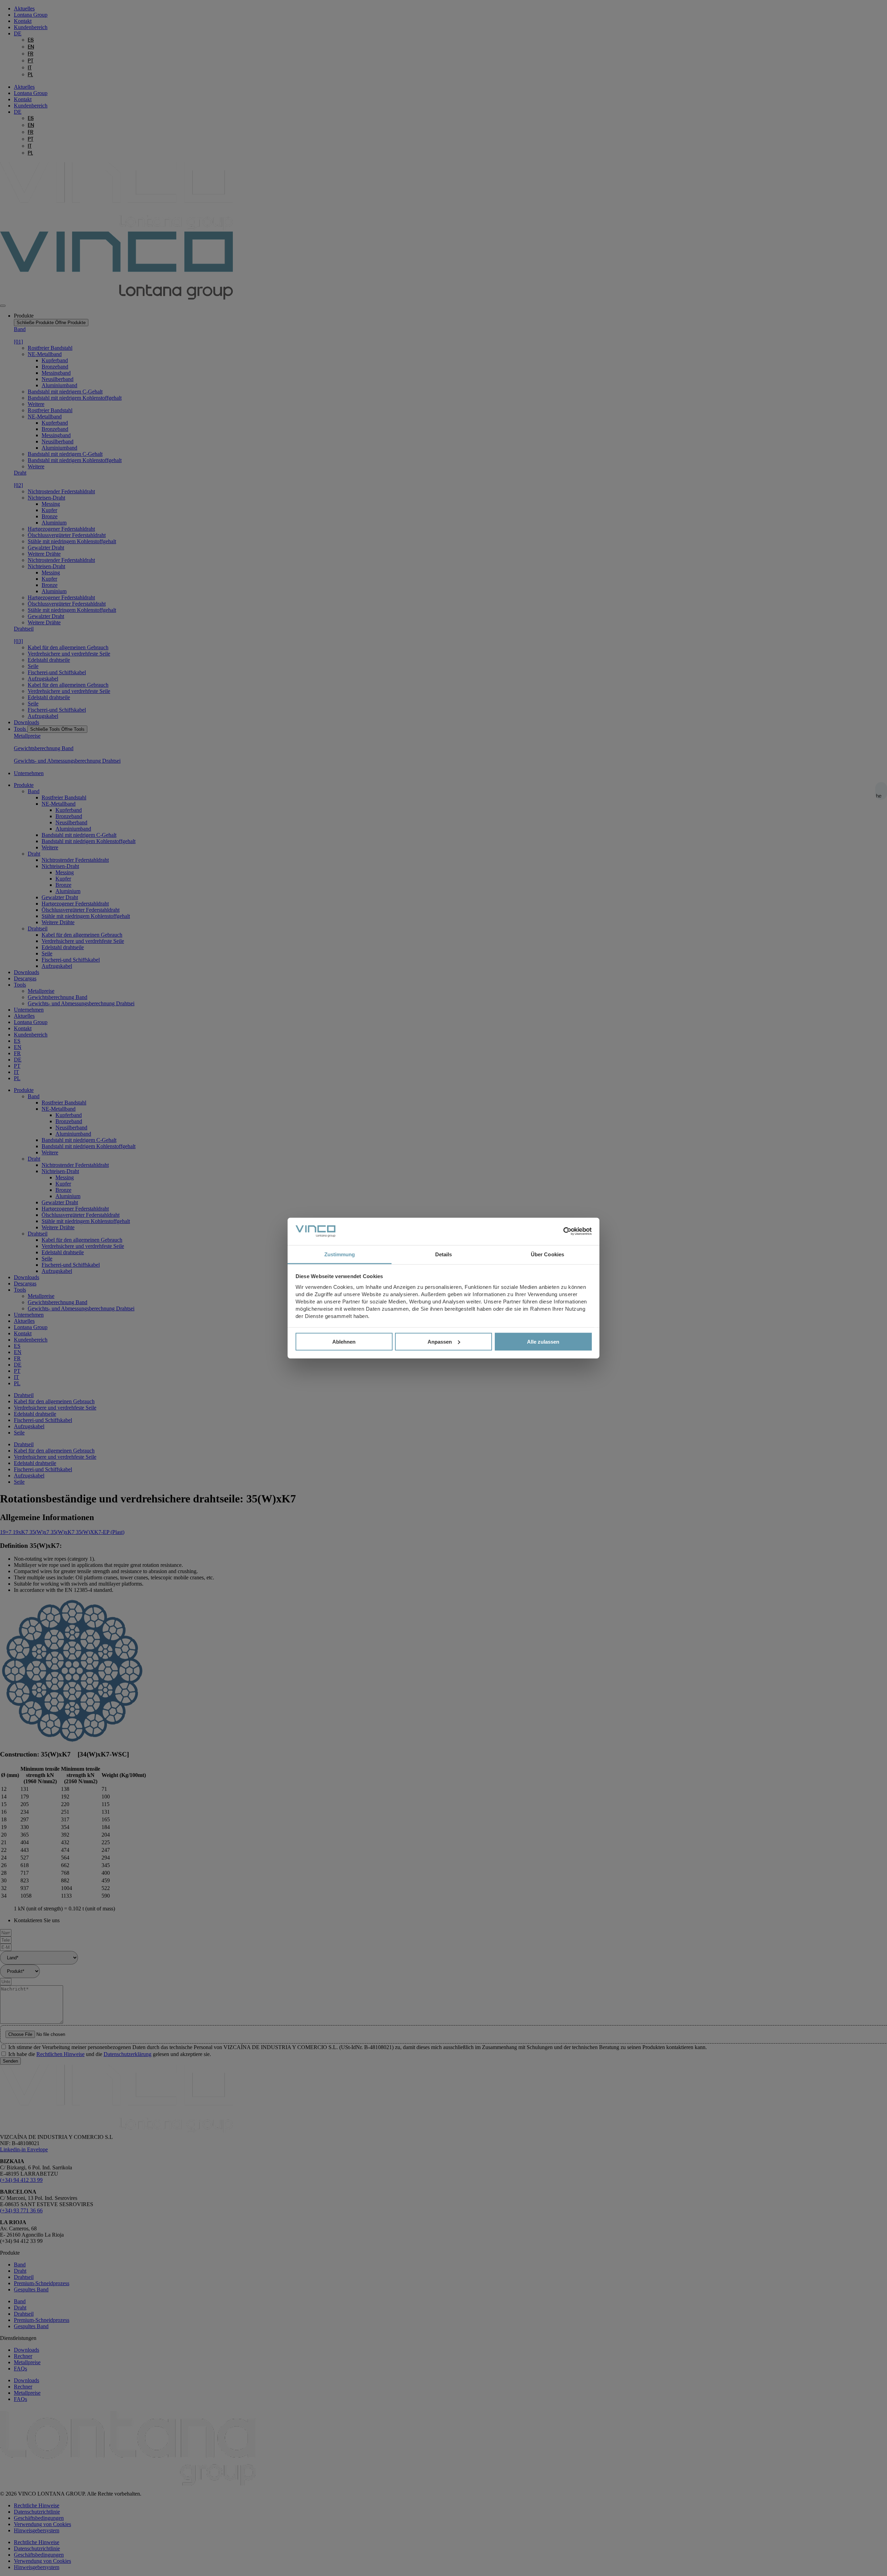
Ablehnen (344, 1342)
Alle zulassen (543, 1342)
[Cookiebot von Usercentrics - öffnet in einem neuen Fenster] (561, 1231)
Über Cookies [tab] (547, 1254)
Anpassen (440, 1342)
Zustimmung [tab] (340, 1254)
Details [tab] (444, 1254)
